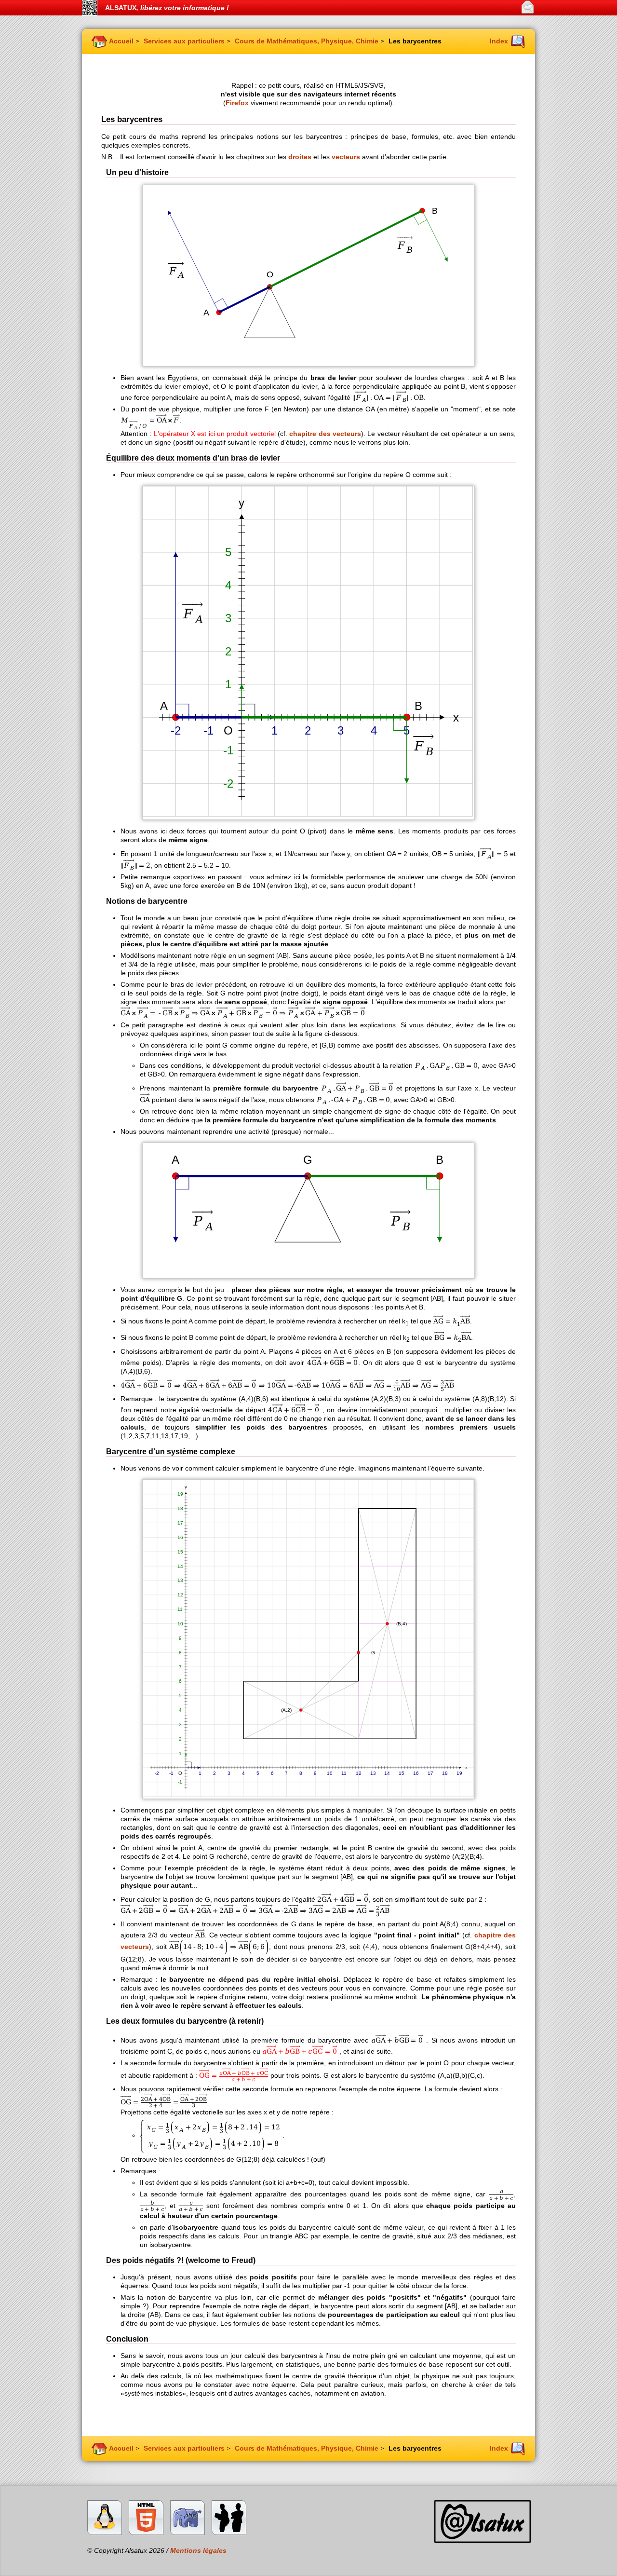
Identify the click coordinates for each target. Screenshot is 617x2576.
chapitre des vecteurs (325, 434)
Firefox (237, 103)
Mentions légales (198, 2550)
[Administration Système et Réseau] (105, 2532)
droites (300, 157)
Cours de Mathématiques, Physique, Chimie (307, 41)
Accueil (121, 41)
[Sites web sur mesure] (146, 2532)
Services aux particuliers (184, 41)
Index (499, 41)
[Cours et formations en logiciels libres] (229, 2532)
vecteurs (346, 157)
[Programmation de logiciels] (188, 2532)
